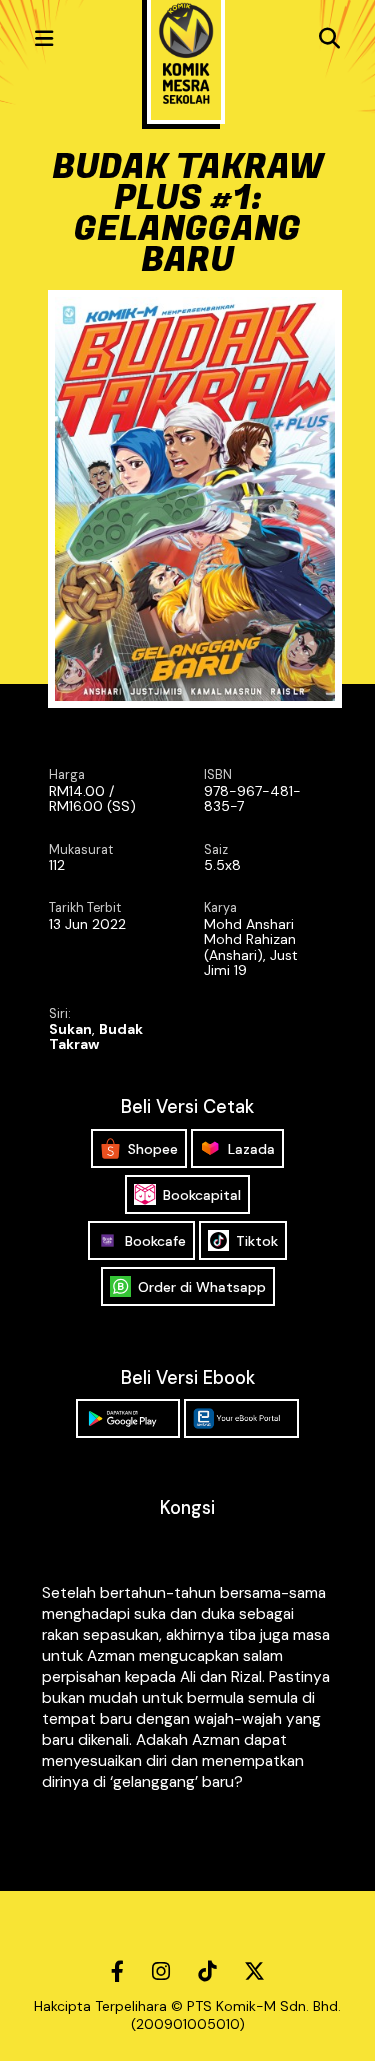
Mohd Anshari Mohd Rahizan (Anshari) (250, 939)
